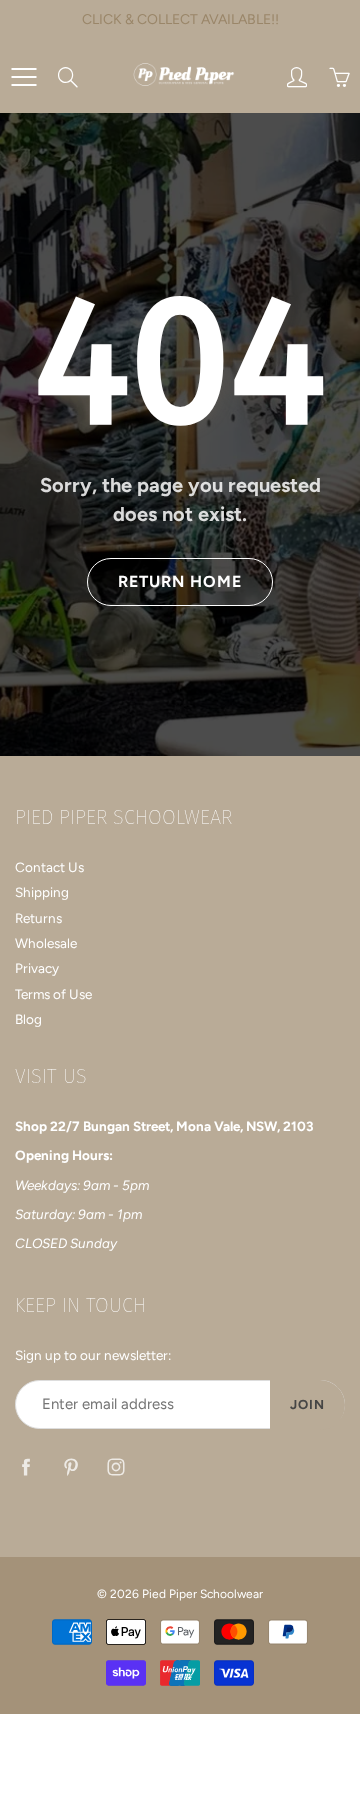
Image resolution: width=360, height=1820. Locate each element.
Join (307, 1404)
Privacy (37, 968)
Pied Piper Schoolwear (202, 1594)
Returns (38, 918)
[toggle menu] (23, 77)
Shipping (42, 892)
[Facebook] (25, 1466)
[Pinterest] (70, 1466)
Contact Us (49, 867)
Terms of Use (53, 994)
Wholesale (46, 943)
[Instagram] (115, 1466)
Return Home (180, 581)
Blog (28, 1019)
